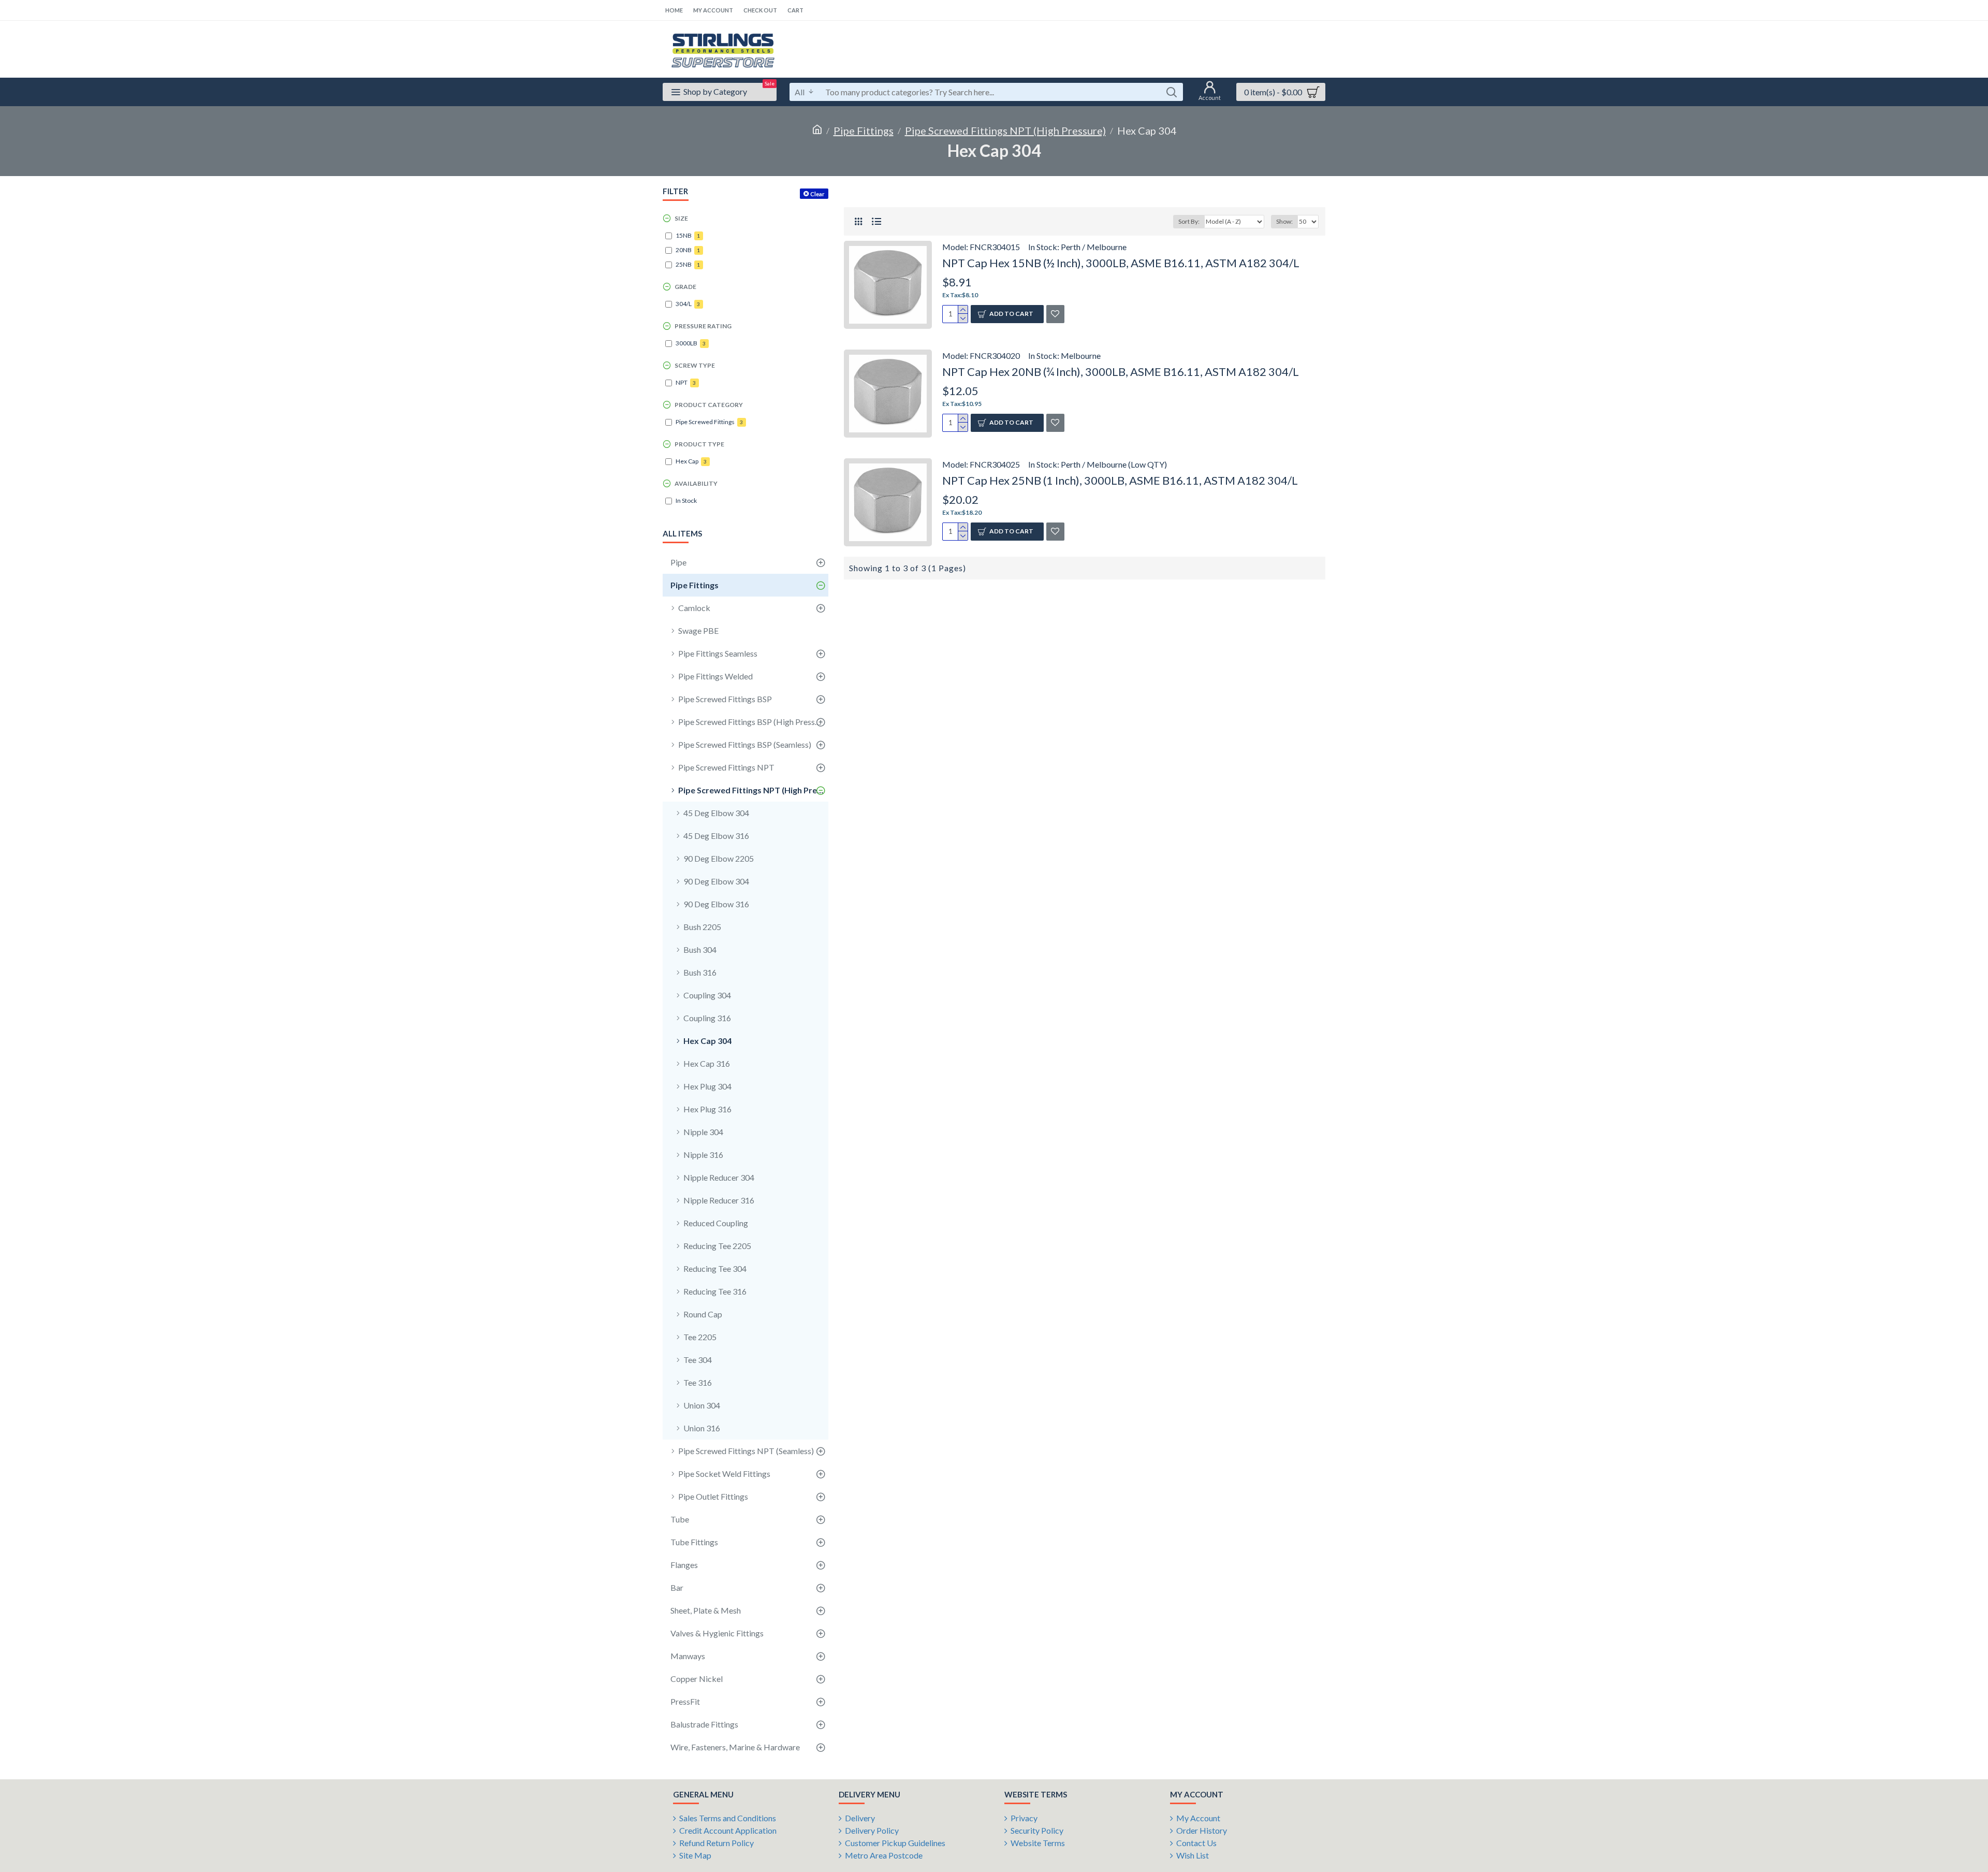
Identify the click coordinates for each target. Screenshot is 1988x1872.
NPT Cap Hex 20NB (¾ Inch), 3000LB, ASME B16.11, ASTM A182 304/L (1121, 372)
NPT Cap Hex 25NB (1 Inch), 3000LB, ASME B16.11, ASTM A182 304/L (1120, 480)
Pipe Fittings (864, 130)
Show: (1284, 221)
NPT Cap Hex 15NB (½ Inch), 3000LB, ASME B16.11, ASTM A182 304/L (1121, 263)
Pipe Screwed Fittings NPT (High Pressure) (1005, 130)
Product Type (699, 444)
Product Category (709, 405)
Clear (817, 194)
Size (681, 218)
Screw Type (695, 365)
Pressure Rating (703, 326)
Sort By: (1189, 221)
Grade (685, 287)
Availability (696, 483)
